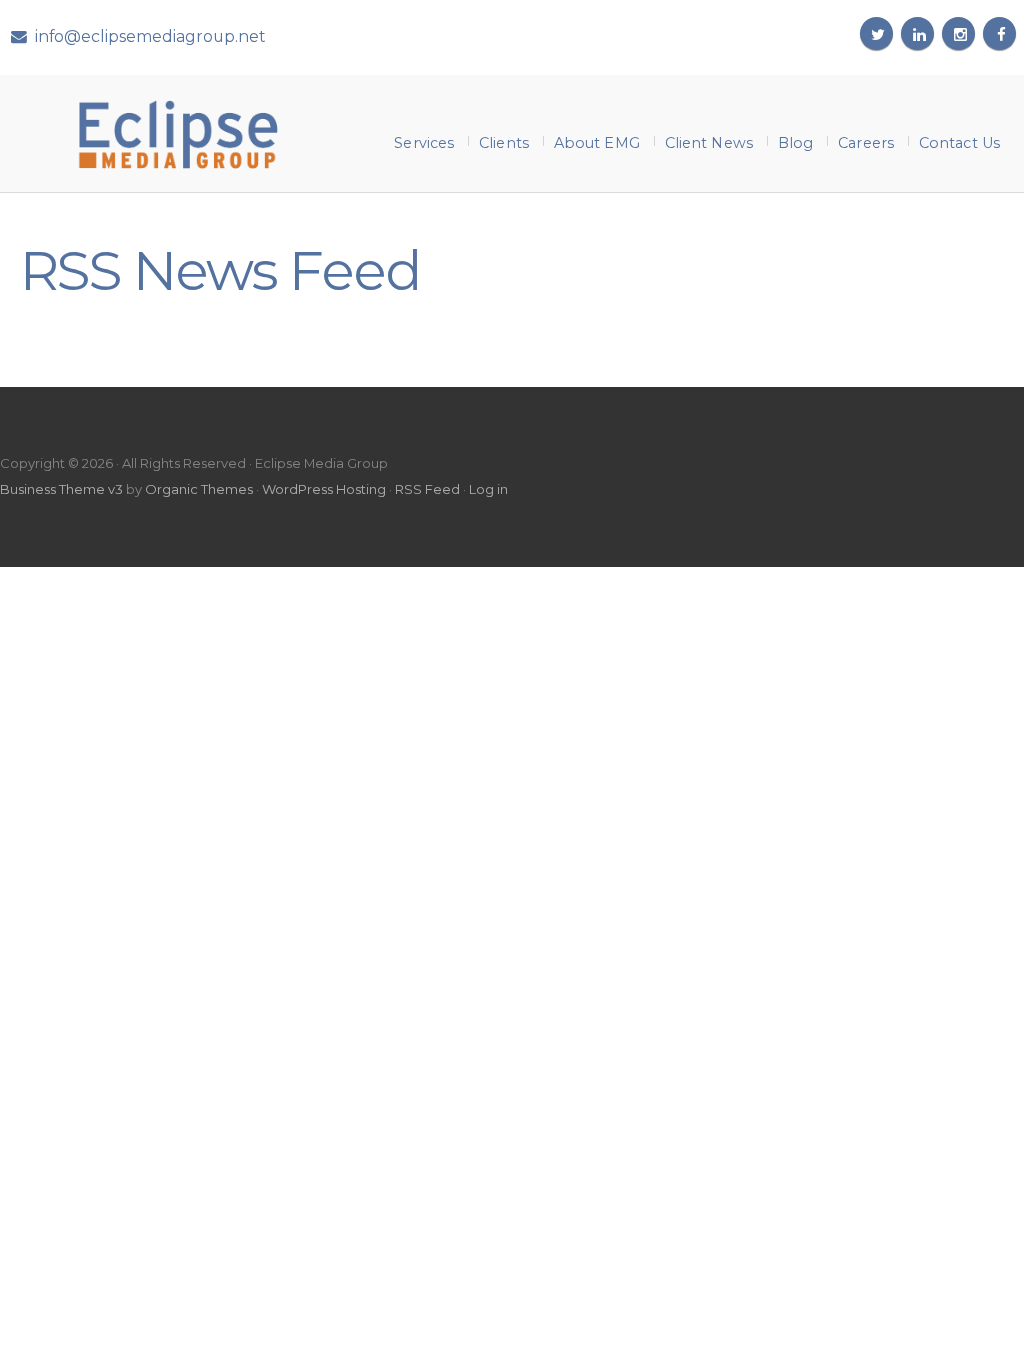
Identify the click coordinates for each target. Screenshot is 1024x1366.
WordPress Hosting (324, 489)
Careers (866, 143)
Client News (709, 143)
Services (424, 143)
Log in (488, 489)
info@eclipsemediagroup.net (150, 36)
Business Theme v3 (61, 489)
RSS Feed (427, 489)
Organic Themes (199, 489)
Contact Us (959, 143)
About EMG (597, 143)
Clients (504, 143)
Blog (795, 143)
